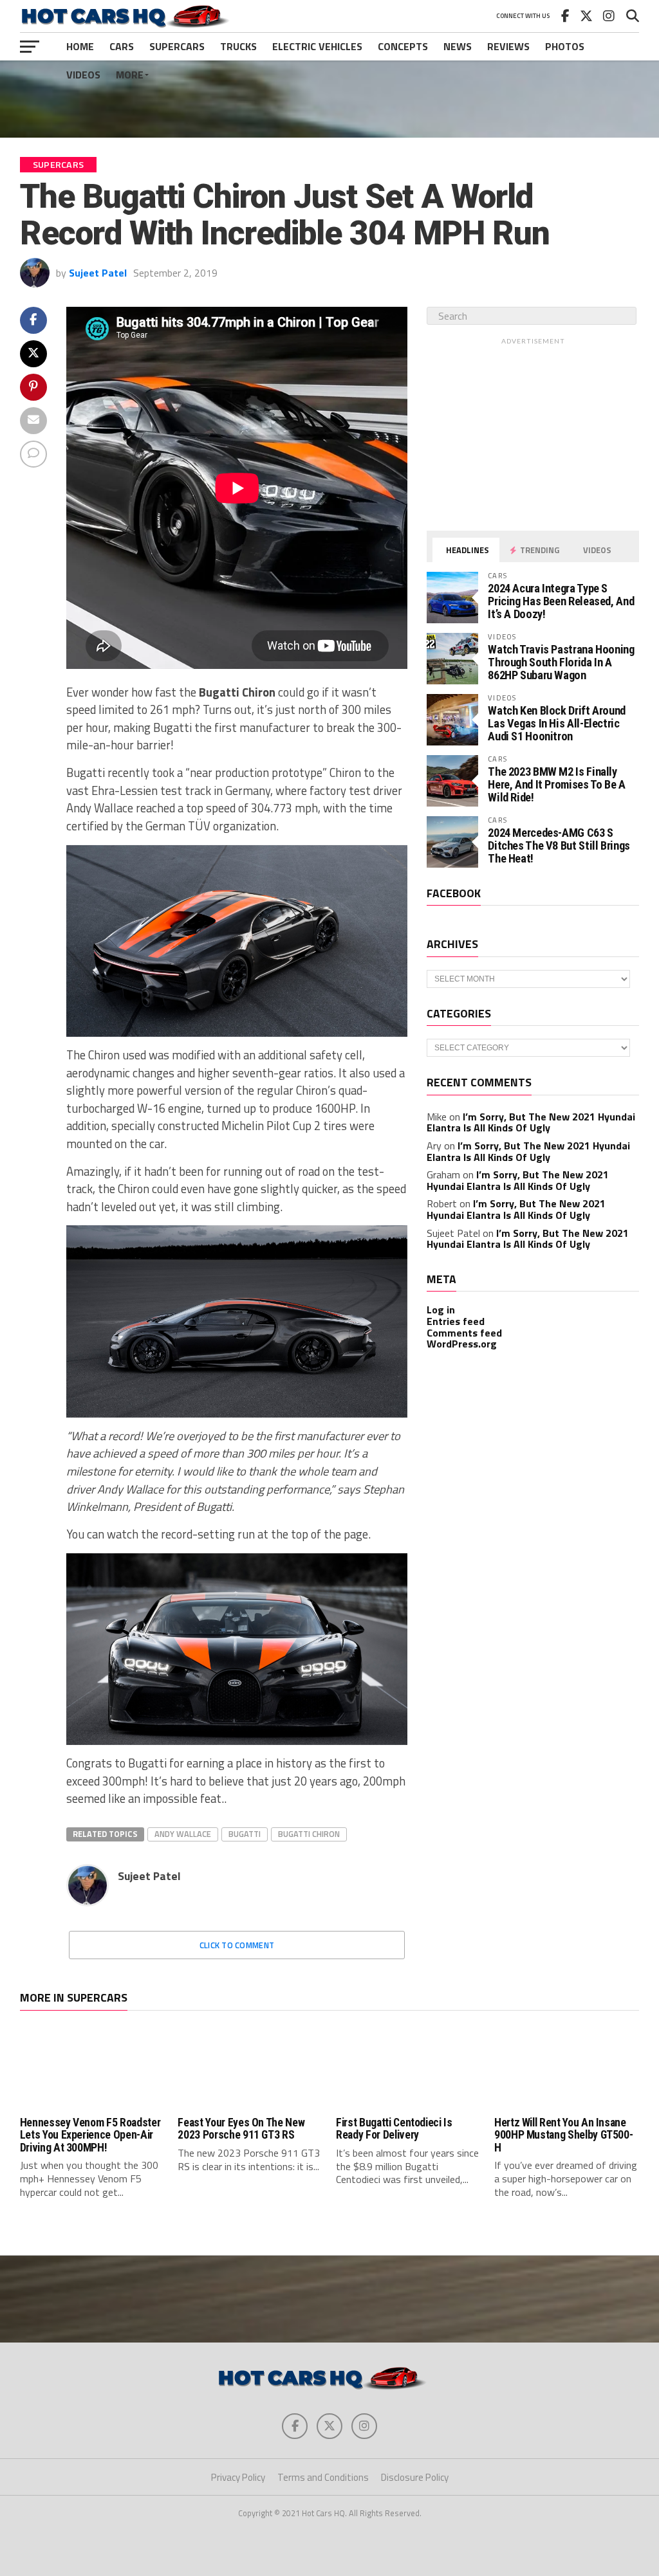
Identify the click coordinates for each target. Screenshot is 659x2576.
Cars (122, 46)
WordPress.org (462, 1344)
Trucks (238, 46)
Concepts (403, 46)
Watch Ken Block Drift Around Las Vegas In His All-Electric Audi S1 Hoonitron (557, 723)
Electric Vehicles (317, 46)
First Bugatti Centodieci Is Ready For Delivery (394, 2129)
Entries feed (456, 1321)
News (458, 46)
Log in (441, 1310)
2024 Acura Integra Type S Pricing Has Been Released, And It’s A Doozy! (561, 601)
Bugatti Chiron (309, 1834)
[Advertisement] (329, 99)
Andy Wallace (183, 1834)
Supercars (177, 46)
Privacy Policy (238, 2477)
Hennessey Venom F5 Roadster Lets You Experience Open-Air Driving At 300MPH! (90, 2135)
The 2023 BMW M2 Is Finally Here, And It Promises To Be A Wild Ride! (556, 784)
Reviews (508, 46)
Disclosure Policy (415, 2477)
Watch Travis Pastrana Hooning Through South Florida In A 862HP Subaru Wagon (561, 662)
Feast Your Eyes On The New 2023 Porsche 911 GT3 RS (241, 2129)
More (130, 75)
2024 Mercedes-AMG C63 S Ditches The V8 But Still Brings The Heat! (559, 845)
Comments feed (464, 1333)
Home (80, 46)
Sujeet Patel (98, 273)
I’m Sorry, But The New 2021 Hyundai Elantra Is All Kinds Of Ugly (531, 1122)
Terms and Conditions (323, 2477)
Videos (83, 75)
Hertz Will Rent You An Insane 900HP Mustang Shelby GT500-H (564, 2135)
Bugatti (245, 1834)
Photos (565, 46)
